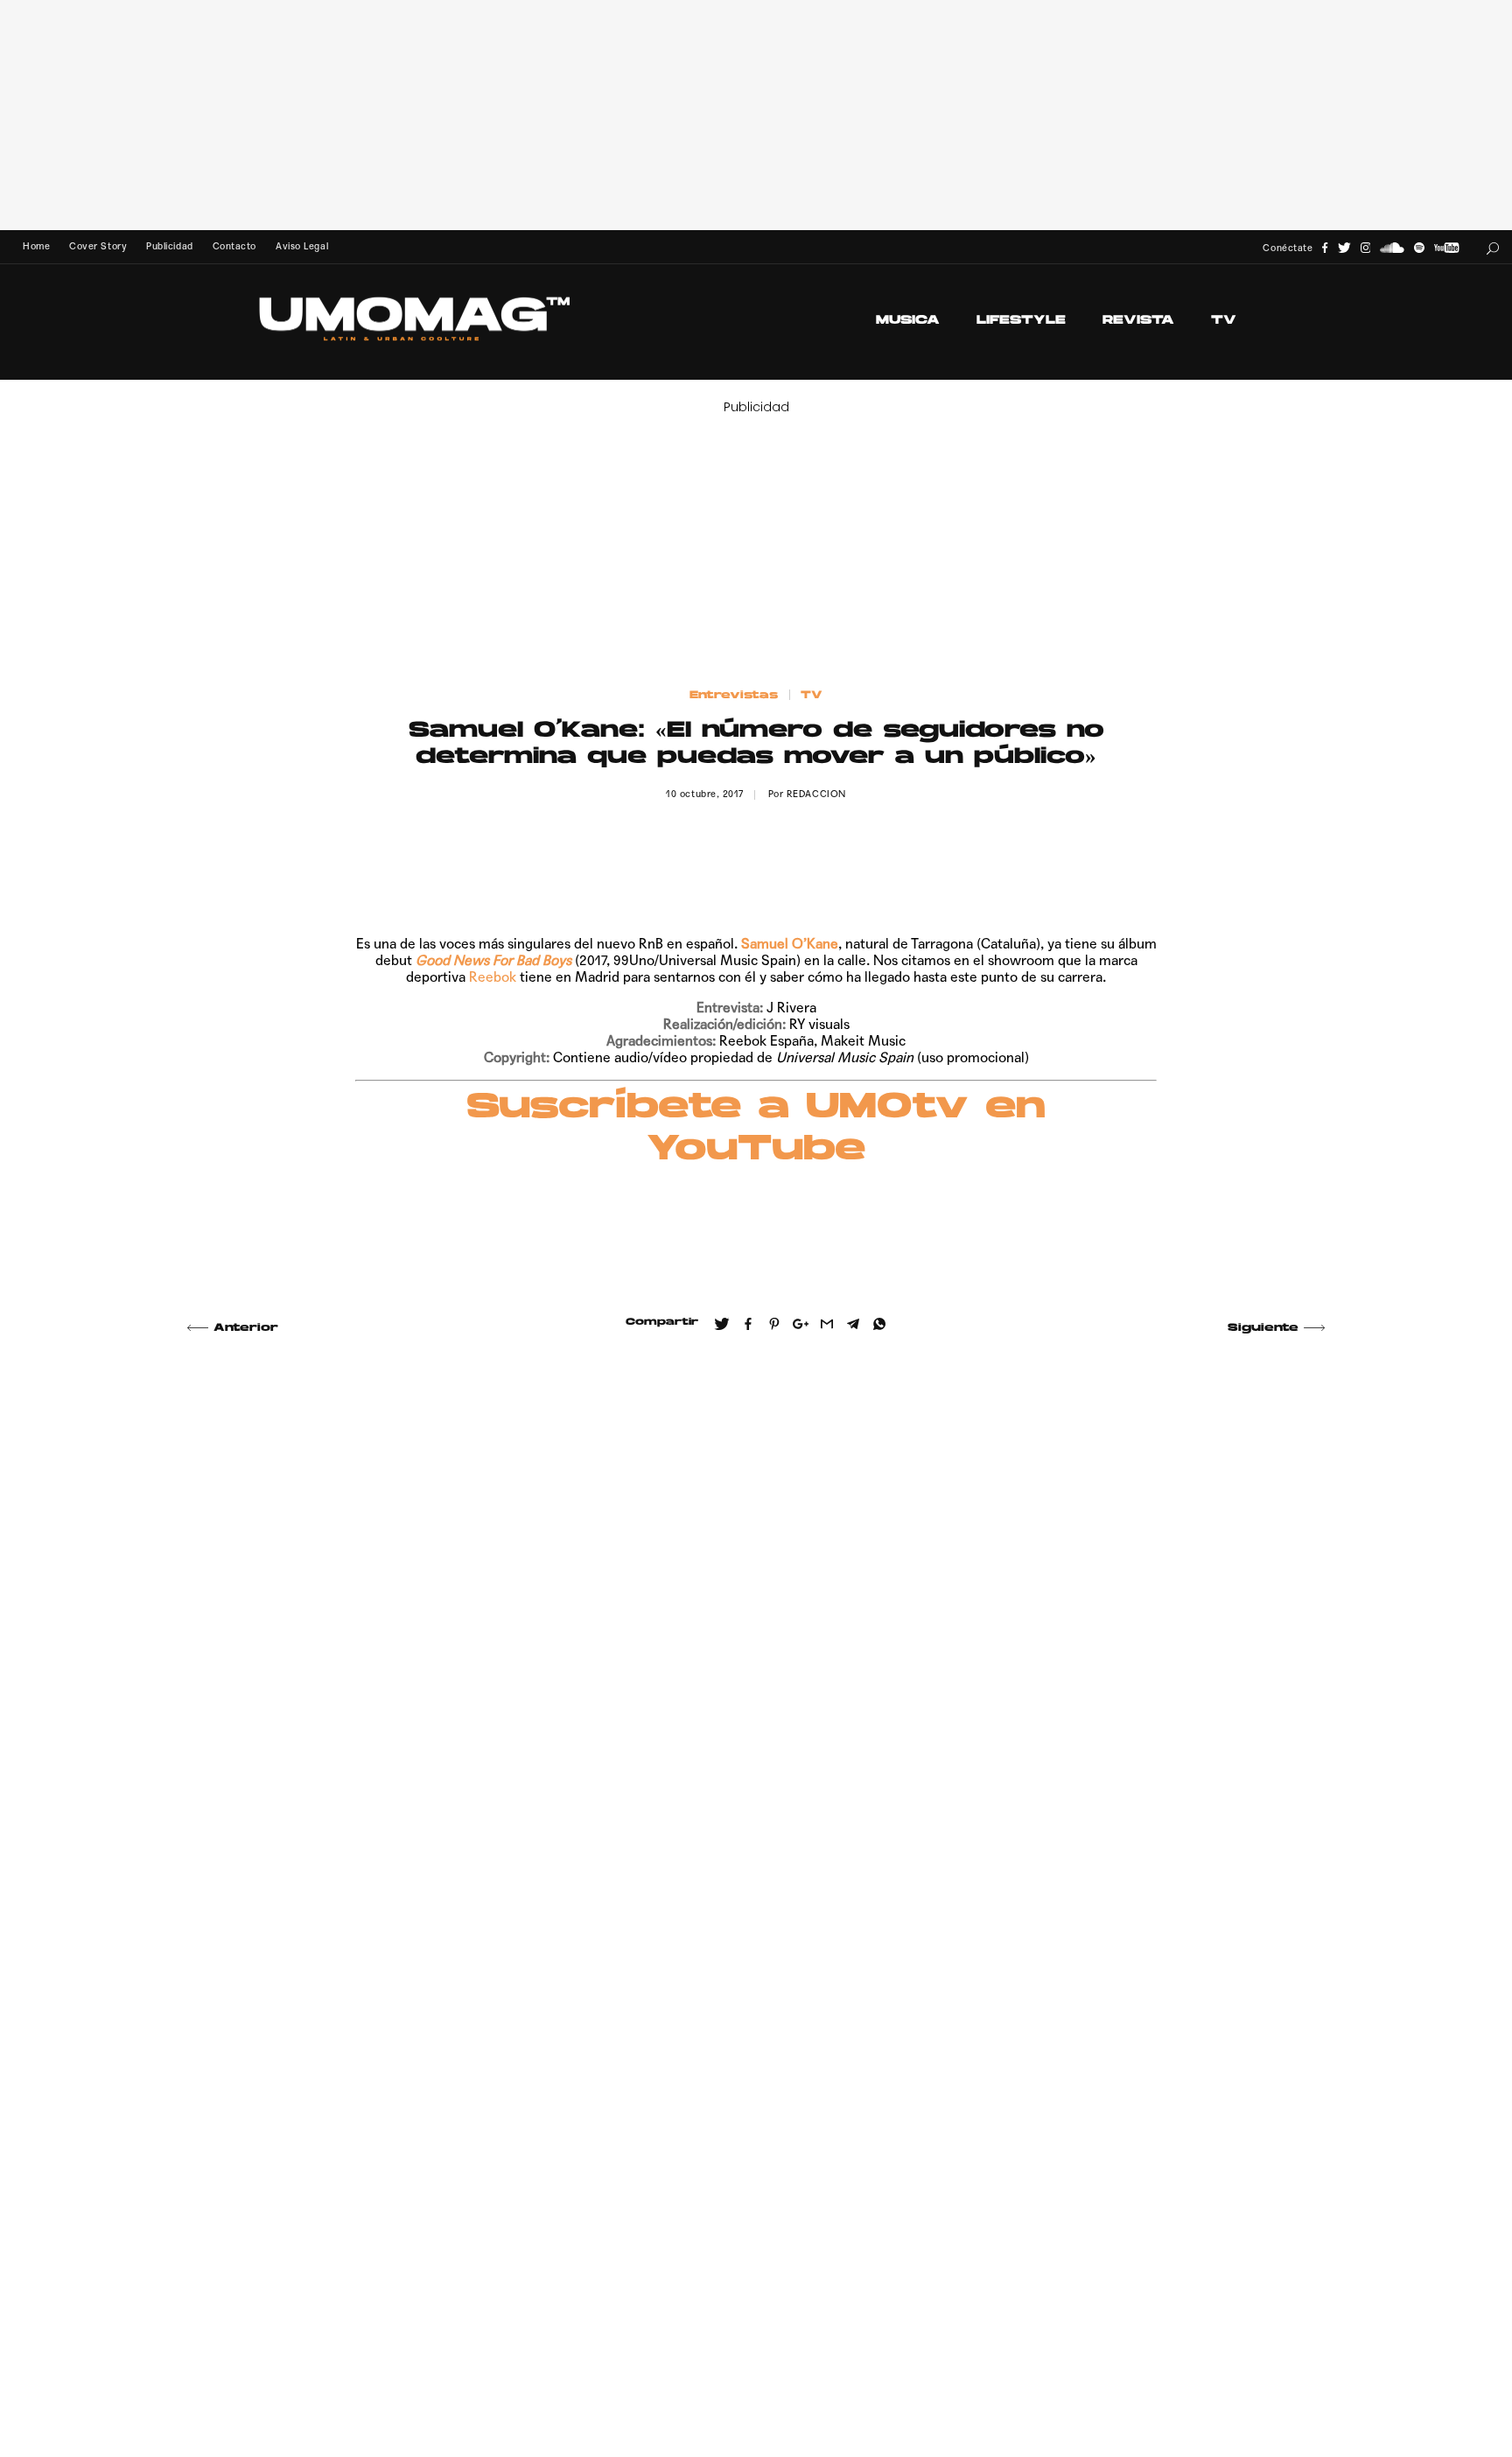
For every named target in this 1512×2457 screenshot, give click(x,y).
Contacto (234, 246)
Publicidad (169, 246)
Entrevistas (734, 696)
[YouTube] (1446, 248)
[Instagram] (1366, 248)
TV (1224, 321)
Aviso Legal (302, 246)
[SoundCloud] (1392, 248)
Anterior (246, 1328)
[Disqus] (756, 1601)
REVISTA (1138, 321)
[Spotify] (1419, 248)
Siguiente (1263, 1328)
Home (36, 246)
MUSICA (908, 321)
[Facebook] (1325, 248)
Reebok (493, 977)
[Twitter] (1344, 248)
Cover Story (98, 246)
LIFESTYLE (1021, 321)
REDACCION (816, 794)
